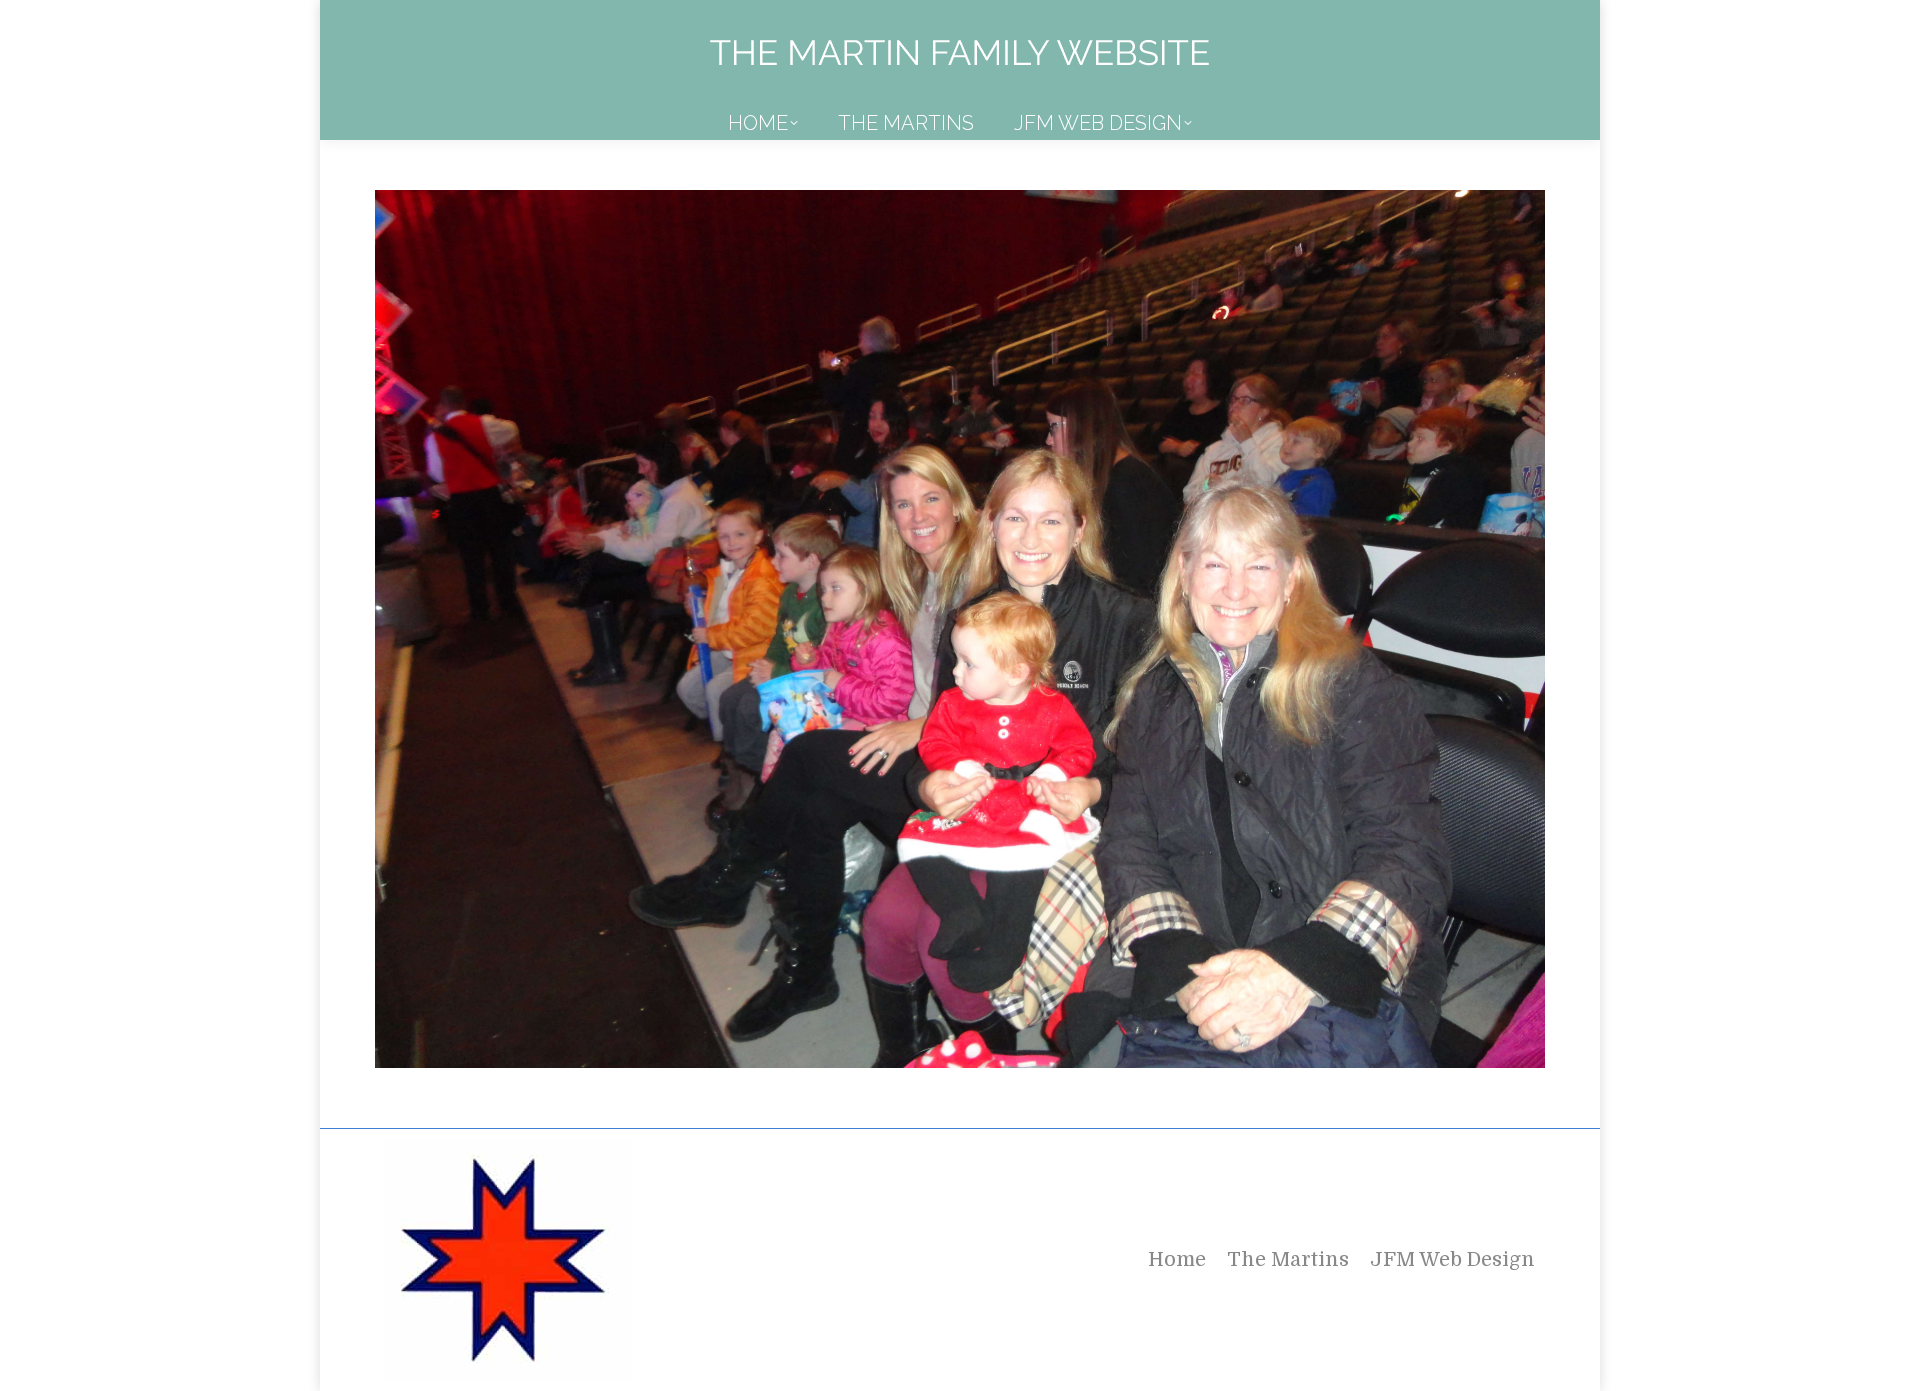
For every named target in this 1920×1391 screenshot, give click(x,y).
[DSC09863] (960, 629)
